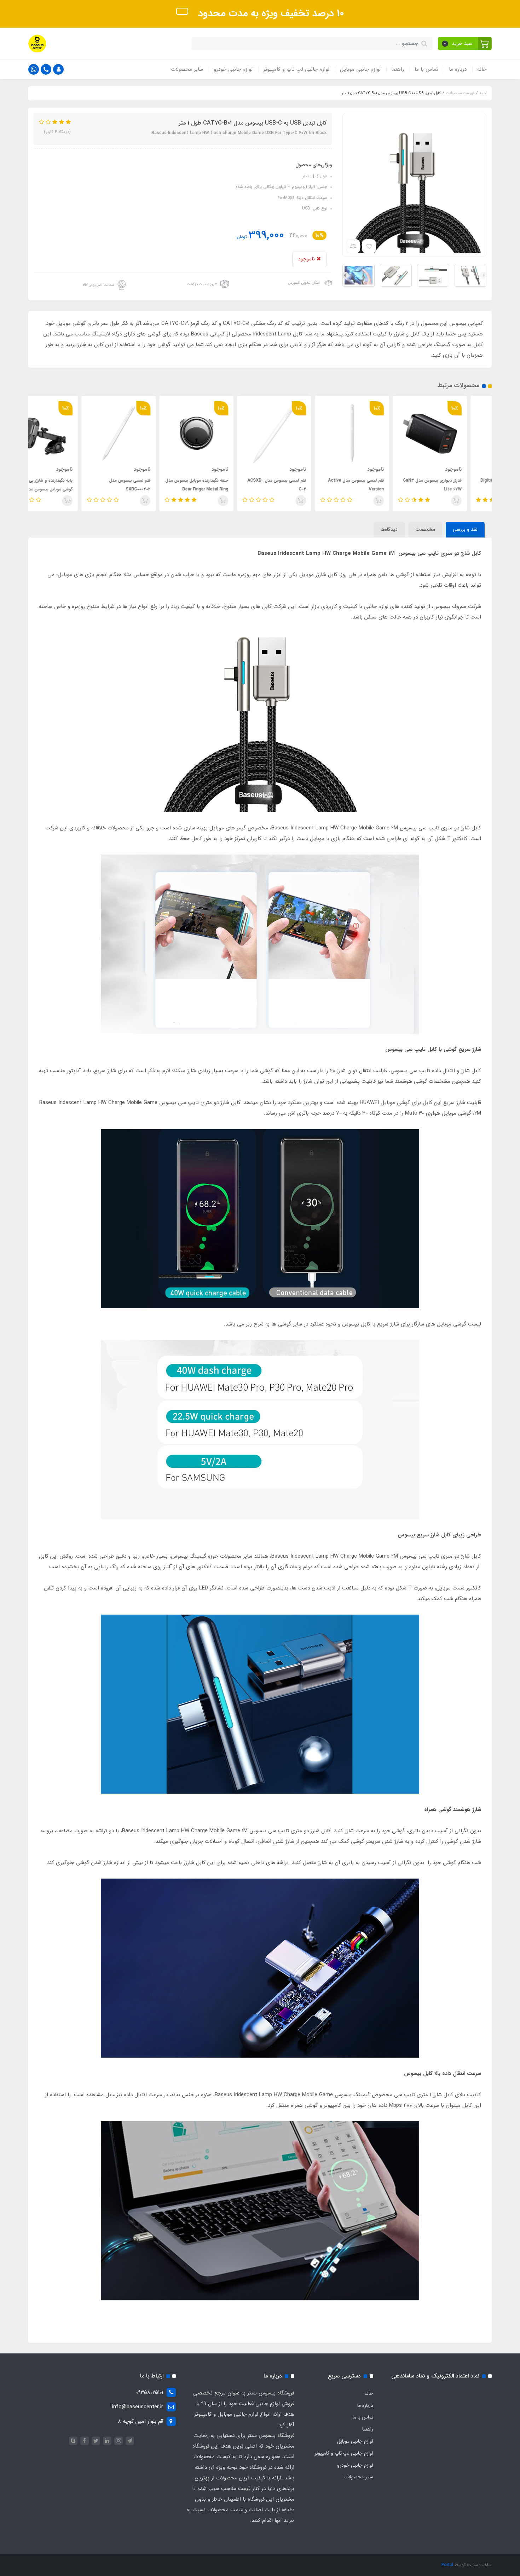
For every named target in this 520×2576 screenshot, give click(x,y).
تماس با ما (426, 69)
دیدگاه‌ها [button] (389, 529)
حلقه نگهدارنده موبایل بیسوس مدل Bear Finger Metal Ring (221, 485)
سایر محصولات (187, 69)
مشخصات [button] (425, 529)
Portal (447, 2565)
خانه (482, 69)
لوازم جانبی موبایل (360, 69)
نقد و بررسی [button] (465, 529)
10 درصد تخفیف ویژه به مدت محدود (270, 13)
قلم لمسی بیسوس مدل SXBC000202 (154, 485)
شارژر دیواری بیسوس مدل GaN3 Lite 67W (457, 485)
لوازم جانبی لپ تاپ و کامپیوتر (296, 69)
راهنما (398, 69)
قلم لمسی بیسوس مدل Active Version (381, 485)
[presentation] (484, 275)
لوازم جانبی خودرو (233, 69)
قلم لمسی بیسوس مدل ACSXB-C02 (301, 485)
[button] (465, 44)
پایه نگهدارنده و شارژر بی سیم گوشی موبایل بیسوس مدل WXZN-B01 (66, 489)
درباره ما (458, 69)
